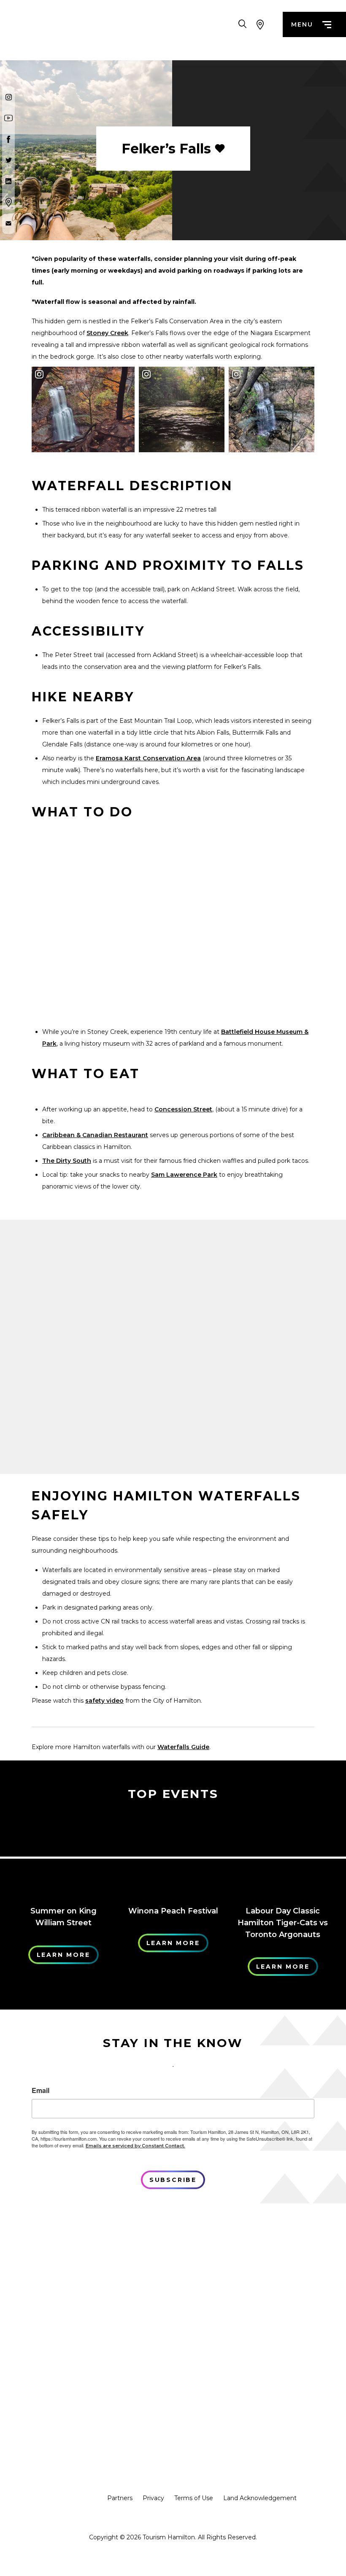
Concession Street (183, 1109)
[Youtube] (8, 118)
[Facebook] (8, 139)
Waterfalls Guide (183, 1747)
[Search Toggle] (242, 24)
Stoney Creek (107, 333)
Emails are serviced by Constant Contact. (135, 2146)
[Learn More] (63, 1854)
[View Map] (260, 24)
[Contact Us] (8, 223)
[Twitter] (8, 160)
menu (302, 24)
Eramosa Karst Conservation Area (148, 758)
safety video (104, 1701)
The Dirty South (67, 1161)
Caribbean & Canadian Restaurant (95, 1135)
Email (41, 2090)
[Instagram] (8, 97)
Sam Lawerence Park (184, 1175)
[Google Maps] (8, 202)
